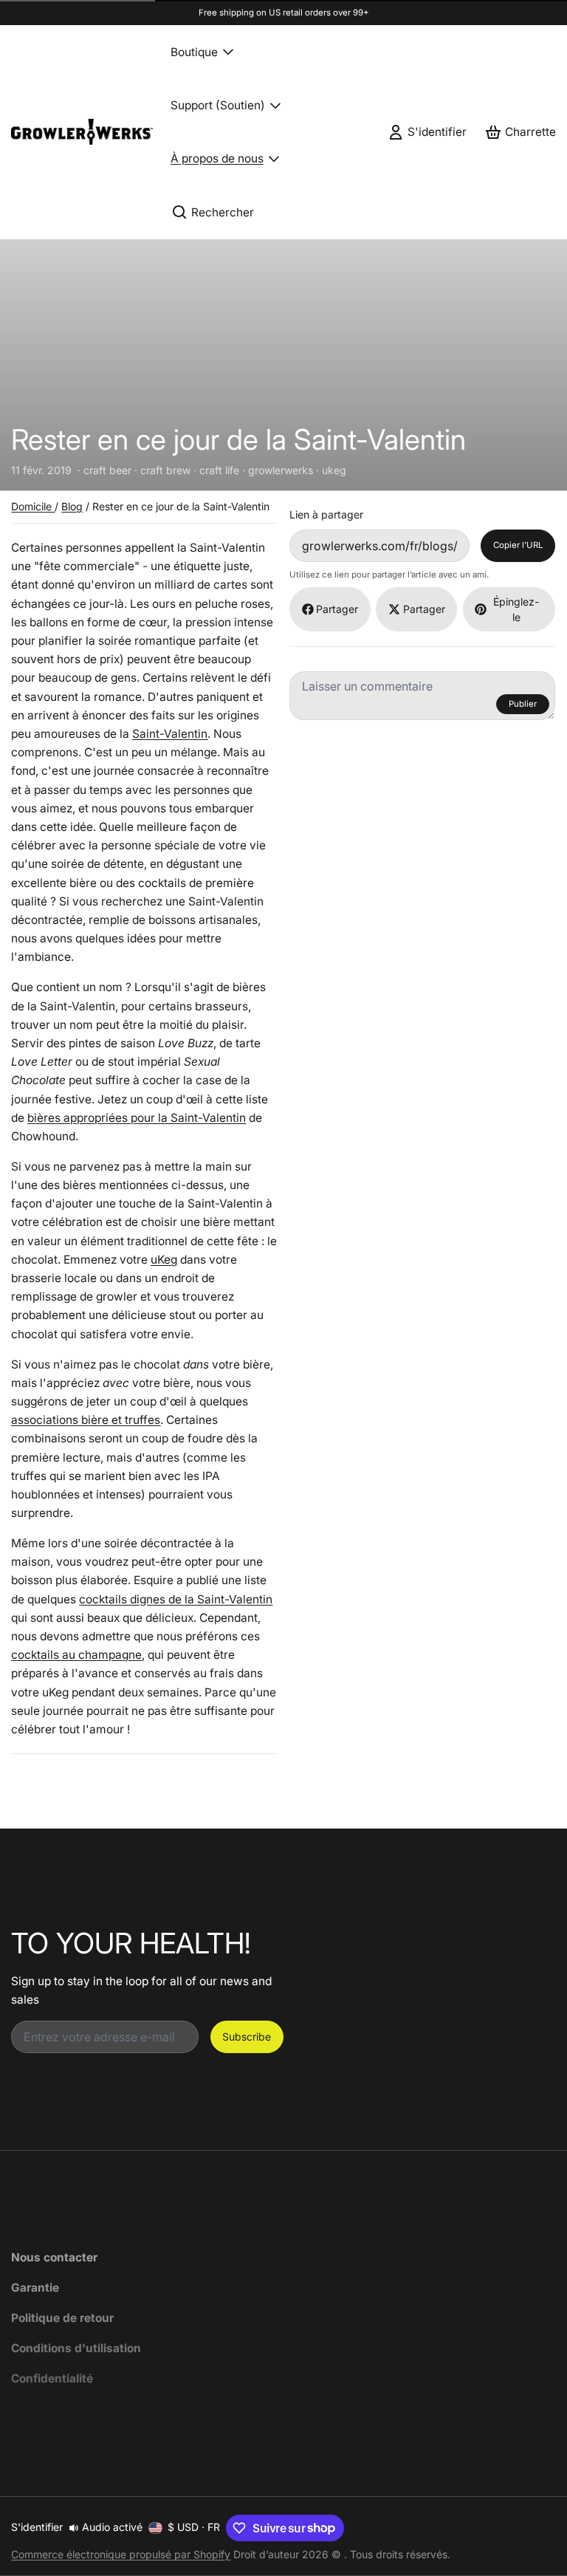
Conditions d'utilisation (76, 2348)
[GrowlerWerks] (82, 132)
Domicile (33, 506)
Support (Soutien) (218, 105)
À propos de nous (217, 158)
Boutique (194, 52)
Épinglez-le (516, 609)
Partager (337, 609)
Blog (72, 506)
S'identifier (37, 2527)
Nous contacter (54, 2257)
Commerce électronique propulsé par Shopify (121, 2554)
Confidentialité (52, 2378)
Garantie (35, 2288)
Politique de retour (62, 2318)
